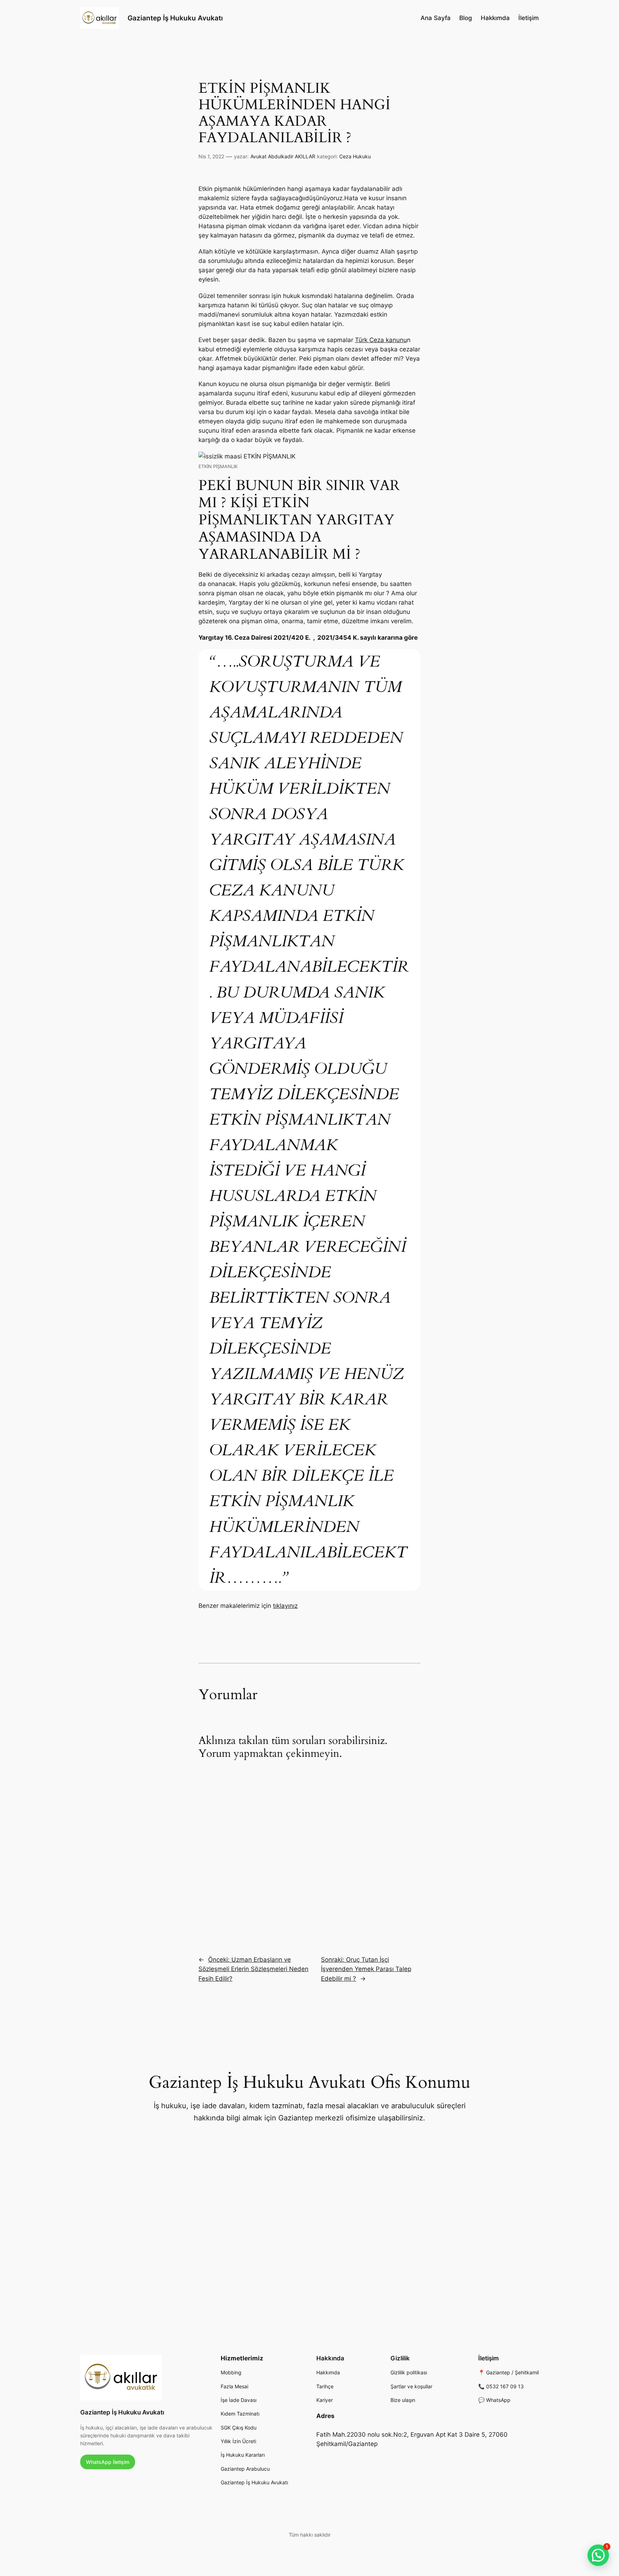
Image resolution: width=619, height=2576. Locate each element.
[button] (598, 2555)
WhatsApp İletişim (108, 2462)
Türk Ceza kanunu (381, 340)
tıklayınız (285, 1606)
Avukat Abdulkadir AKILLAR (283, 156)
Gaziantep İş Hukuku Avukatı (175, 18)
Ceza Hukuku (355, 156)
